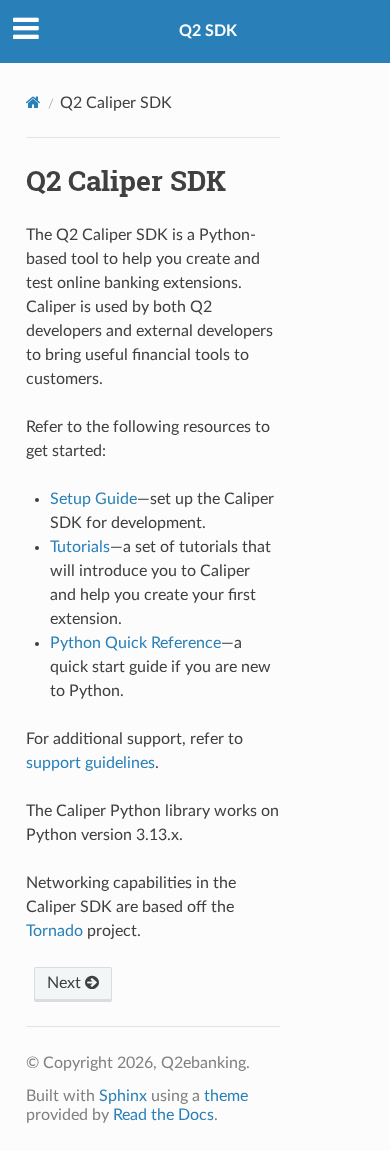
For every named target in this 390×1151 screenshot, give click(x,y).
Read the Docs (163, 1115)
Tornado (54, 931)
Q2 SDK (208, 31)
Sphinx (123, 1096)
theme (226, 1096)
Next (66, 983)
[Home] (33, 102)
